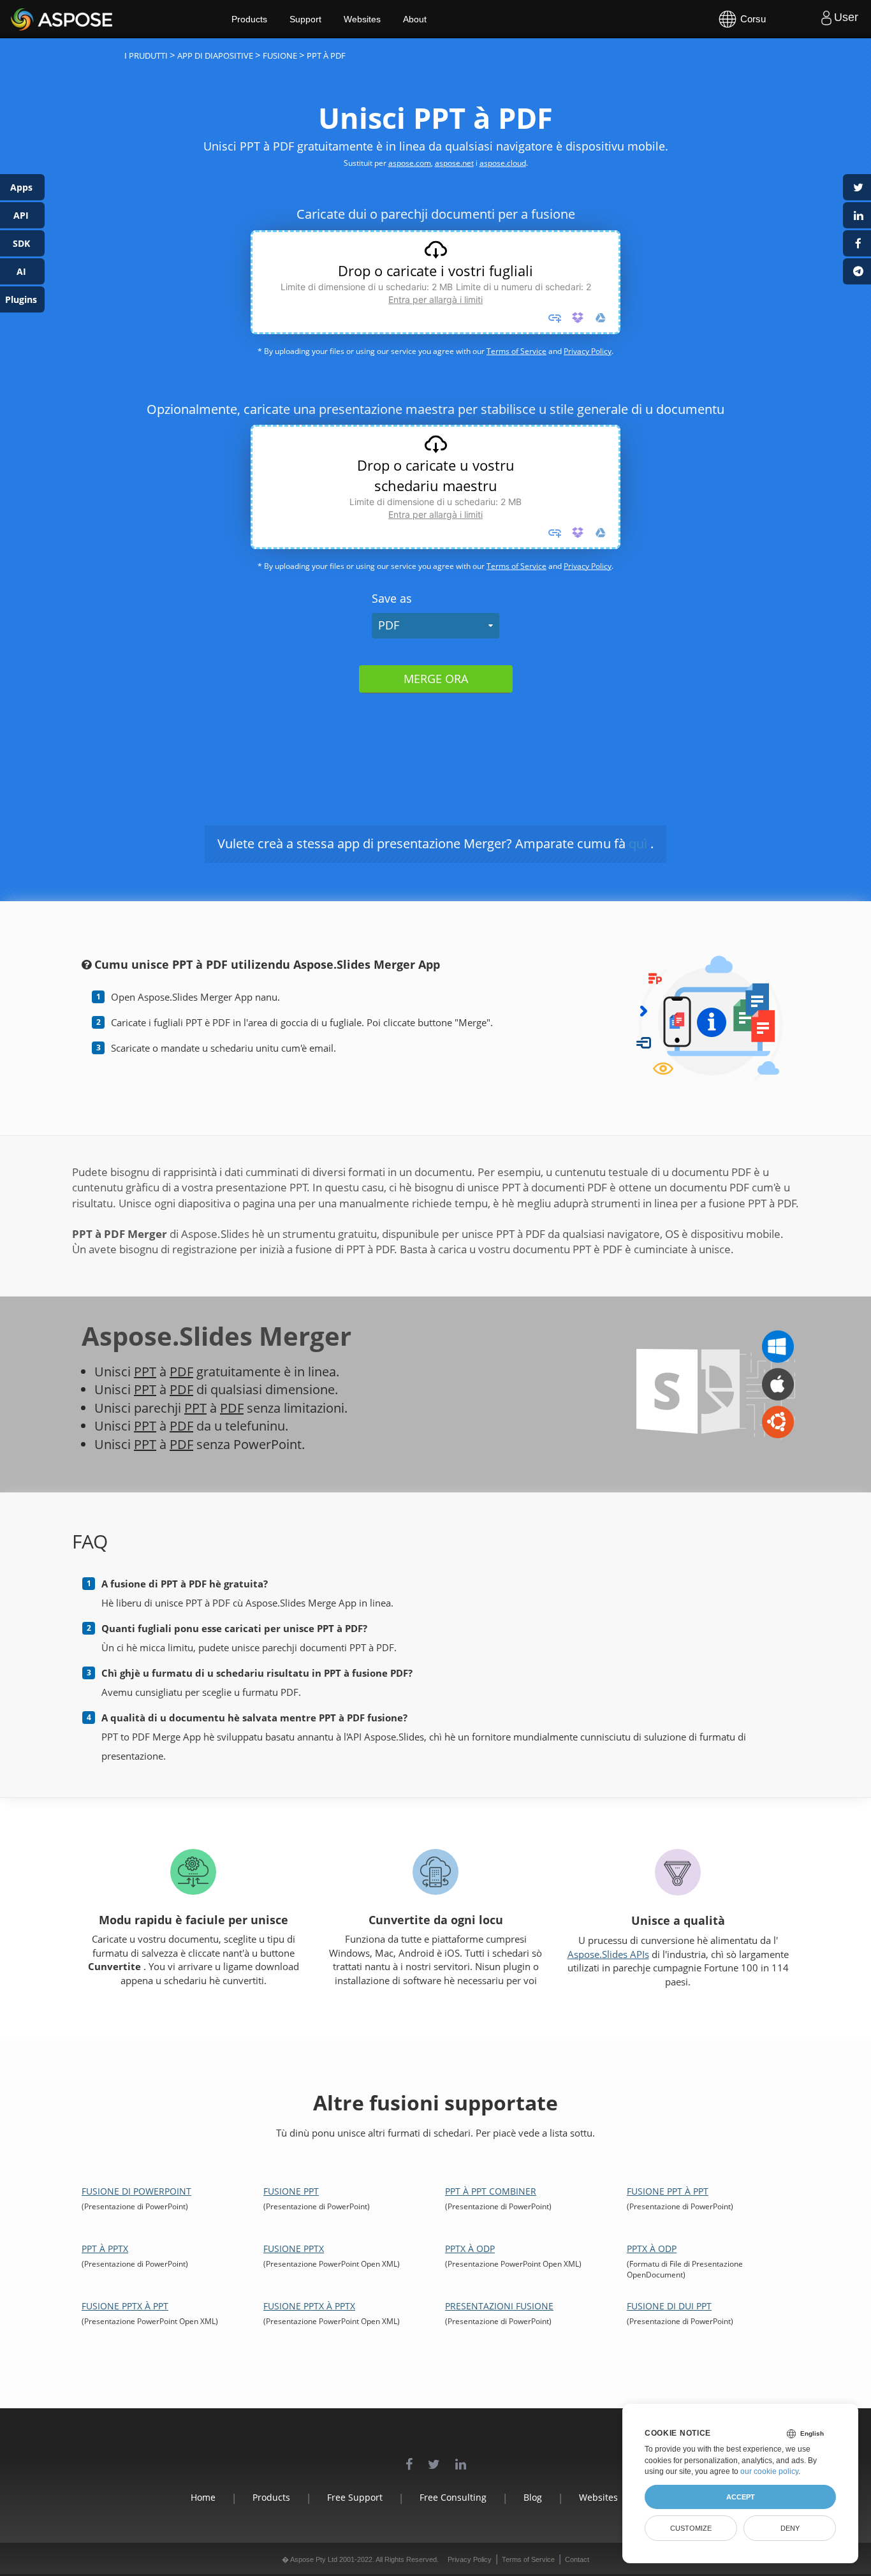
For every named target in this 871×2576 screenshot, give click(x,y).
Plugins (21, 299)
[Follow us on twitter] (434, 2458)
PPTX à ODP (470, 2248)
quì (638, 843)
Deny (790, 2528)
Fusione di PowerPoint (136, 2191)
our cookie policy (769, 2471)
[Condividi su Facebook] (857, 243)
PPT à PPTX (105, 2248)
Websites (362, 19)
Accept (741, 2497)
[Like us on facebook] (409, 2458)
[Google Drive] (601, 318)
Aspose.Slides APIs (608, 1954)
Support (305, 19)
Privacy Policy (588, 351)
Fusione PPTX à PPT (125, 2306)
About (415, 19)
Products (249, 19)
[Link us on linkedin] (461, 2458)
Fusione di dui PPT (669, 2306)
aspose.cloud (503, 163)
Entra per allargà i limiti (435, 299)
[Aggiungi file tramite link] (555, 318)
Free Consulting (453, 2497)
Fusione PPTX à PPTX (309, 2306)
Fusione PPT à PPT (668, 2191)
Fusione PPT (291, 2191)
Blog (533, 2497)
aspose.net (454, 163)
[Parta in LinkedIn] (857, 215)
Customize (691, 2528)
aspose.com (410, 163)
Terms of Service (516, 351)
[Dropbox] (578, 318)
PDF (389, 625)
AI (21, 271)
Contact (577, 2559)
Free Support (355, 2497)
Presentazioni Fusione (499, 2306)
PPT (145, 1372)
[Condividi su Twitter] (857, 187)
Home (203, 2497)
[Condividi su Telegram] (857, 271)
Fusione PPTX (294, 2248)
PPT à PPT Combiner (491, 2191)
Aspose (26, 19)
